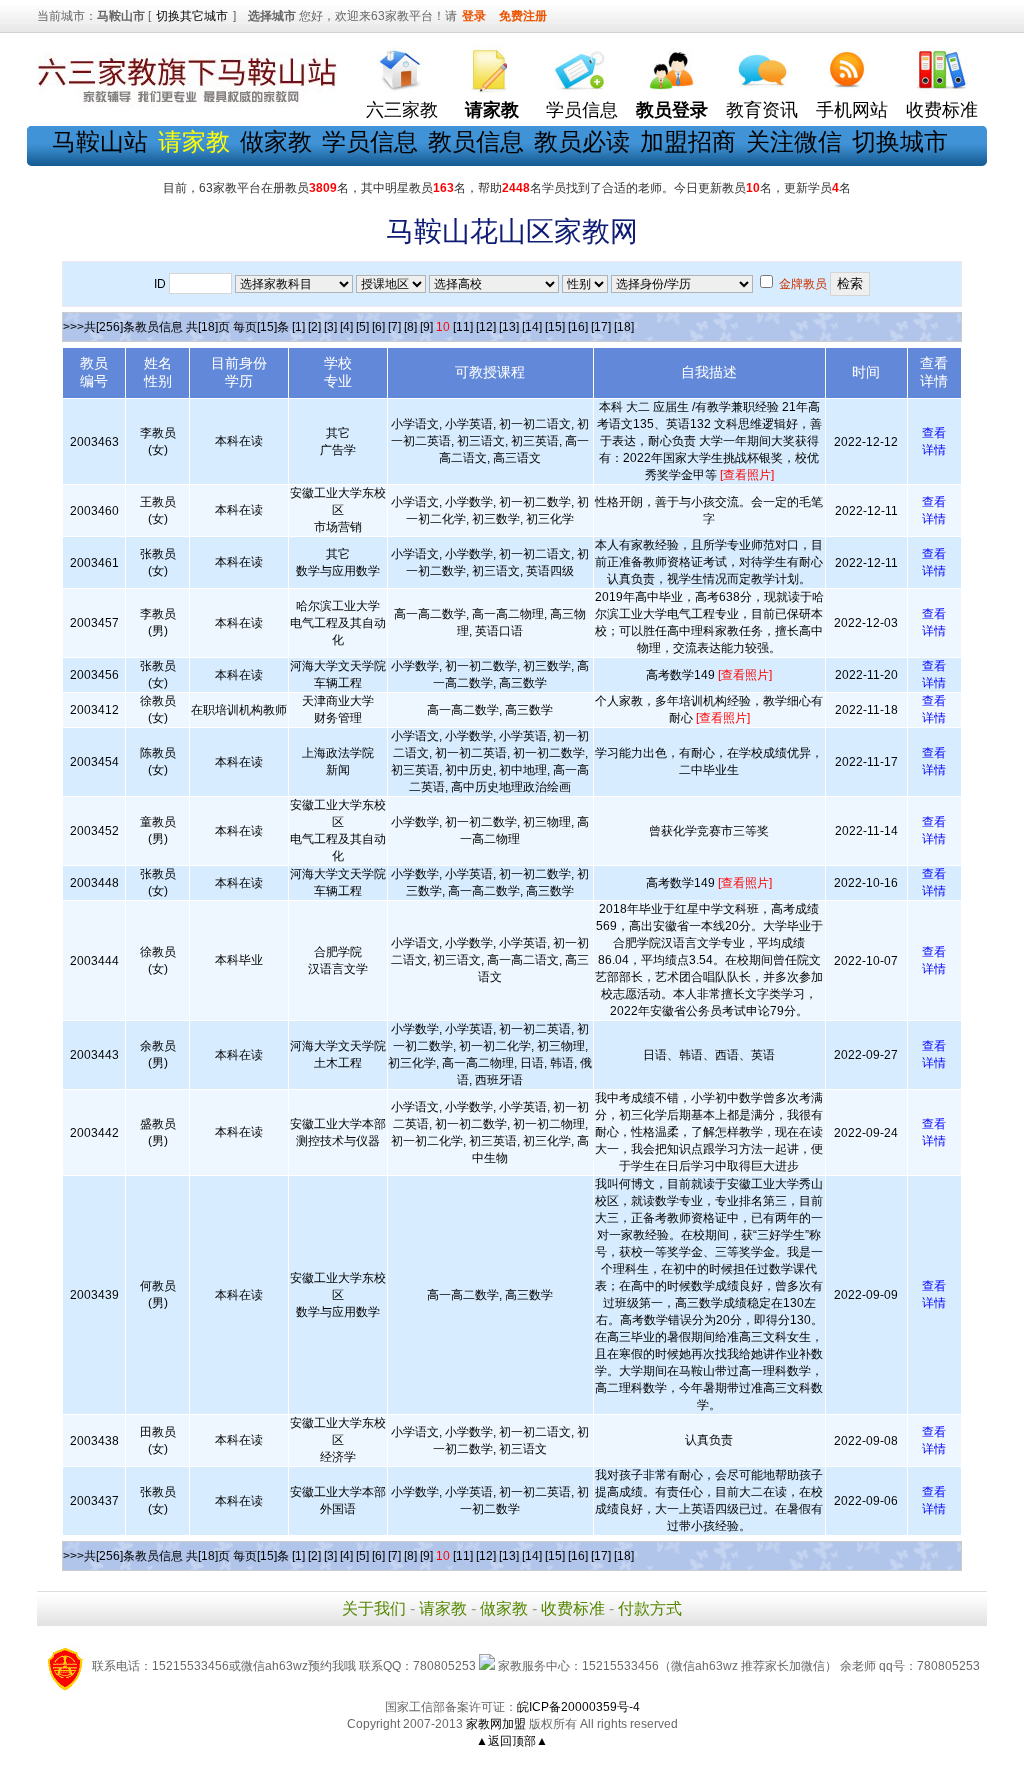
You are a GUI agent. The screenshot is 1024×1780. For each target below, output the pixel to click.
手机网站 (852, 110)
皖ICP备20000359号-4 (578, 1707)
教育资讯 (762, 110)
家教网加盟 (496, 1724)
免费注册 (523, 16)
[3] (330, 327)
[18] (624, 327)
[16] (578, 327)
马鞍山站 (100, 141)
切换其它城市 (192, 16)
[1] (298, 327)
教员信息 (476, 141)
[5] (362, 327)
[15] (555, 327)
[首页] (402, 65)
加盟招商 (688, 141)
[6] (378, 327)
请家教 (443, 1608)
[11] (463, 327)
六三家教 (402, 110)
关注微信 (794, 141)
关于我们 (374, 1608)
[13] (509, 327)
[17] (601, 327)
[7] (394, 327)
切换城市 (900, 141)
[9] (426, 327)
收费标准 (942, 110)
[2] (314, 327)
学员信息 (582, 110)
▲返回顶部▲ (512, 1741)
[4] (346, 327)
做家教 (276, 141)
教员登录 (672, 110)
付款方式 (650, 1608)
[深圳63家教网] (187, 103)
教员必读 (582, 141)
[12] (486, 327)
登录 (474, 16)
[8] (410, 327)
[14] (532, 327)
